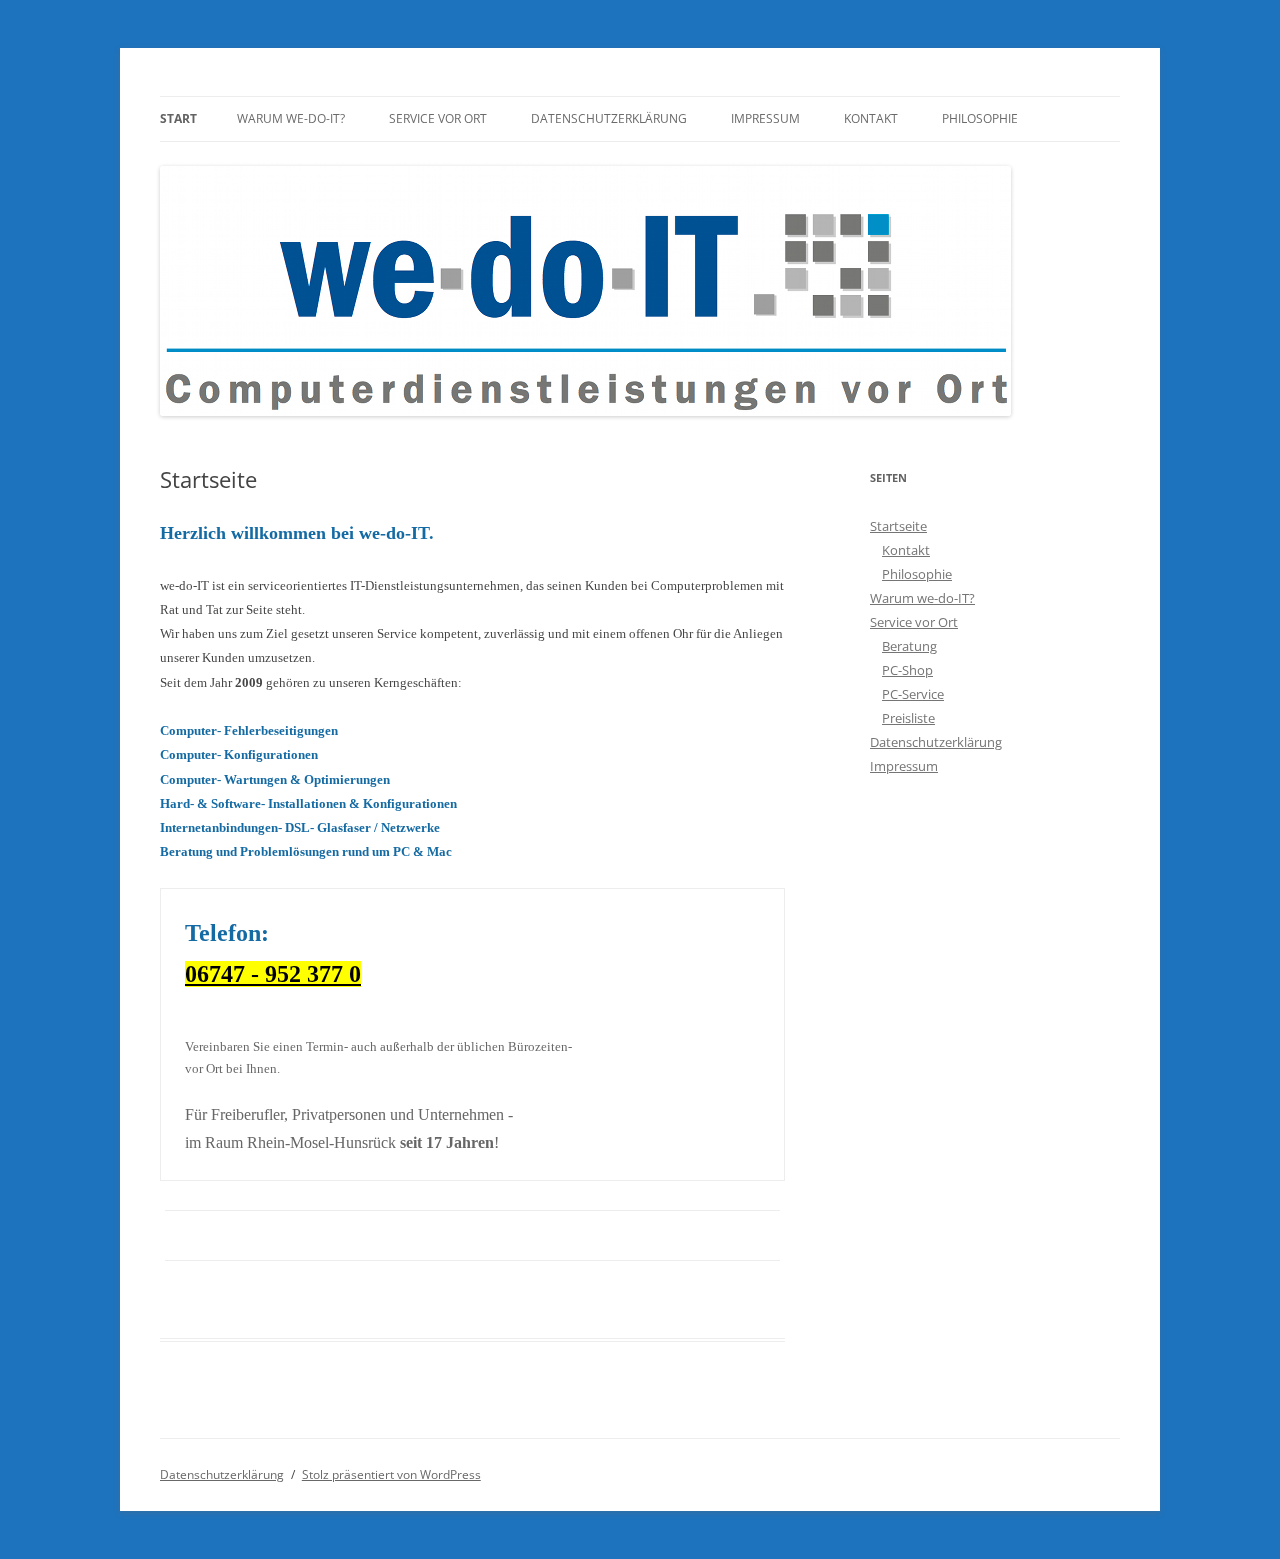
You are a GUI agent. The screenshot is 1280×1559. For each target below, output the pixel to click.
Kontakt (871, 118)
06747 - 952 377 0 (273, 974)
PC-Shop (907, 670)
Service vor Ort (438, 118)
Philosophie (980, 118)
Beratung (909, 646)
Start (178, 118)
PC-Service (913, 694)
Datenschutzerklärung (609, 118)
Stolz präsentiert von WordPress (391, 1474)
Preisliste (908, 718)
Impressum (765, 118)
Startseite (898, 526)
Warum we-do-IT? (291, 118)
